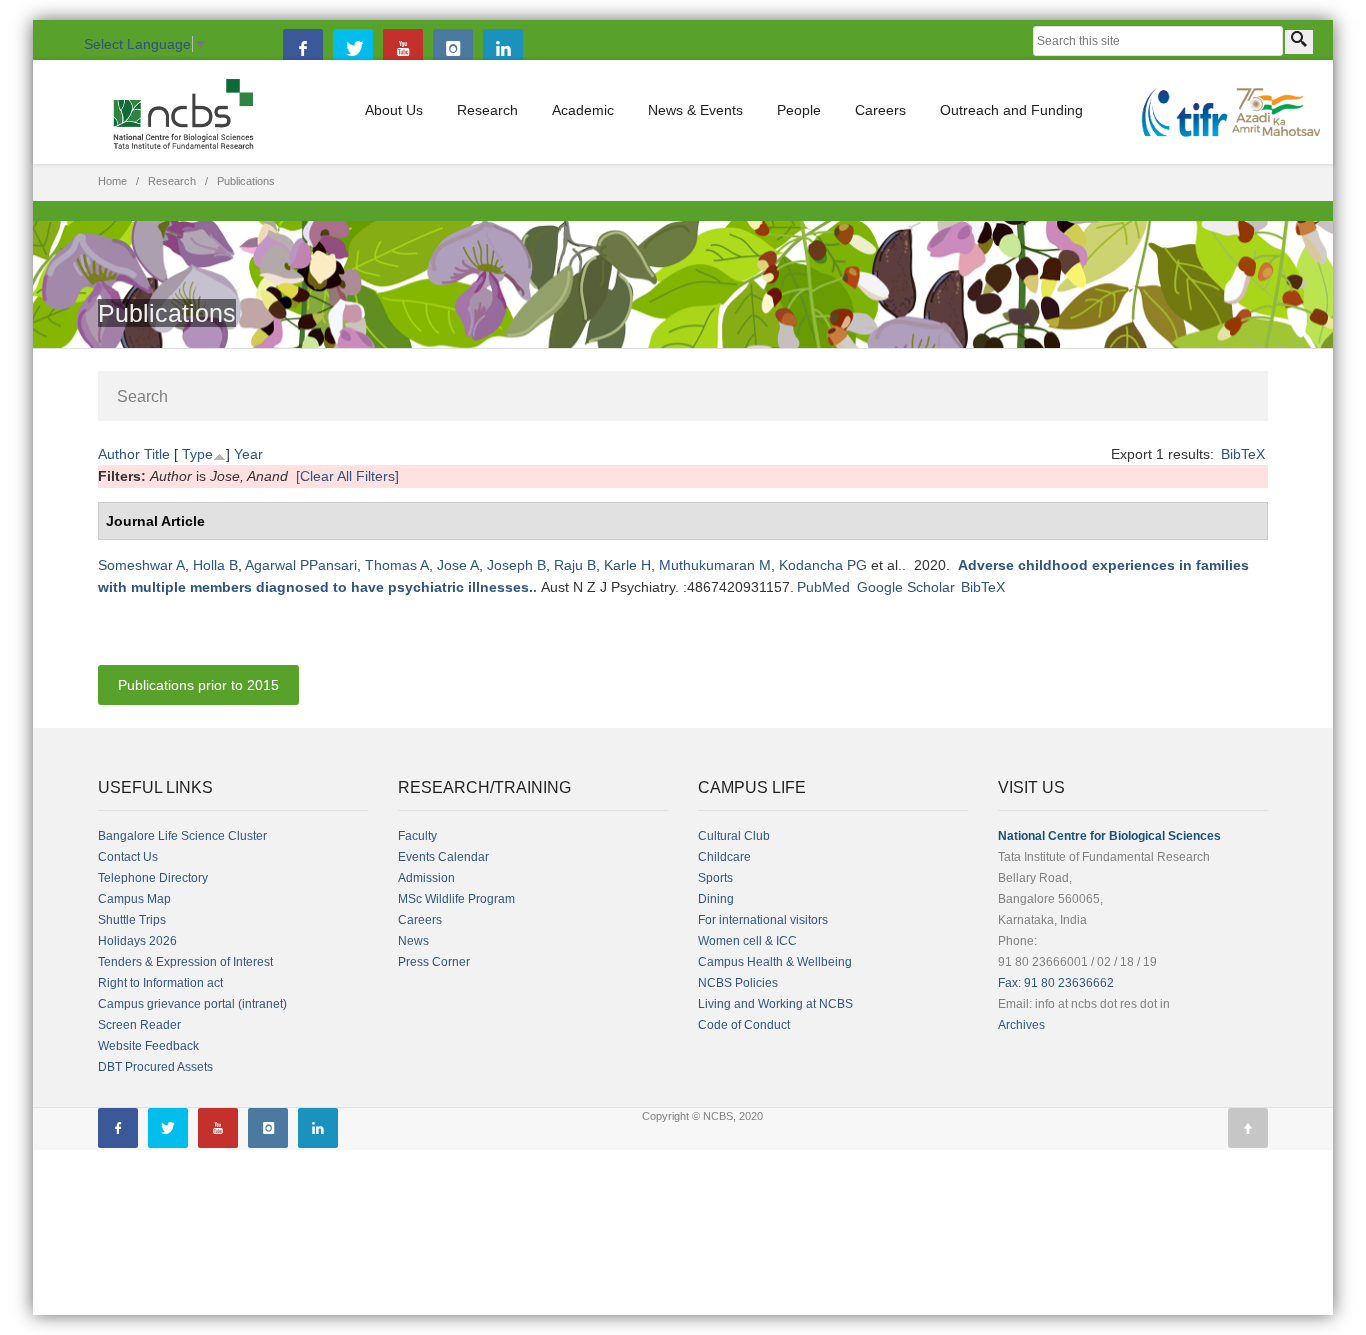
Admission (426, 878)
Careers (880, 110)
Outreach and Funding (1011, 110)
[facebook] (303, 49)
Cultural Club (734, 836)
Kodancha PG (823, 565)
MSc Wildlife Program (456, 899)
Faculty (417, 836)
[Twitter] (353, 49)
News (413, 941)
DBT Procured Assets (155, 1067)
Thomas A (397, 565)
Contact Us (128, 857)
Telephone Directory (153, 878)
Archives (1021, 1025)
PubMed (823, 587)
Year (248, 454)
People (799, 110)
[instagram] (453, 49)
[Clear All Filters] (347, 476)
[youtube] (403, 49)
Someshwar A (141, 565)
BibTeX (1243, 454)
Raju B (575, 565)
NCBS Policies (738, 983)
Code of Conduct (744, 1025)
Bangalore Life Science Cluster (182, 836)
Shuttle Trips (132, 920)
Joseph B (516, 565)
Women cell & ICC (747, 941)
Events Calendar (443, 857)
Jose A (458, 565)
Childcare (724, 857)
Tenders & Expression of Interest (185, 962)
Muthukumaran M (715, 565)
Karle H (627, 565)
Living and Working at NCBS (775, 1004)
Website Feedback (148, 1046)
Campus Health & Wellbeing (775, 962)
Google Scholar (906, 587)
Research (487, 110)
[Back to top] (1248, 1128)
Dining (716, 899)
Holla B (215, 565)
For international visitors (763, 920)
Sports (715, 878)
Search (142, 396)
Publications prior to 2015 (198, 685)
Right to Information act (160, 983)
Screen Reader (139, 1025)
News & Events (695, 110)
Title (157, 454)
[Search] (1299, 42)
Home (112, 181)
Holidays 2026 (137, 941)
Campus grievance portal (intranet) (192, 1004)
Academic (583, 110)
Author (119, 454)
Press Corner (434, 962)
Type (197, 454)
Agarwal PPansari (301, 565)
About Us (394, 110)
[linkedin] (503, 49)
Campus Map (134, 899)
